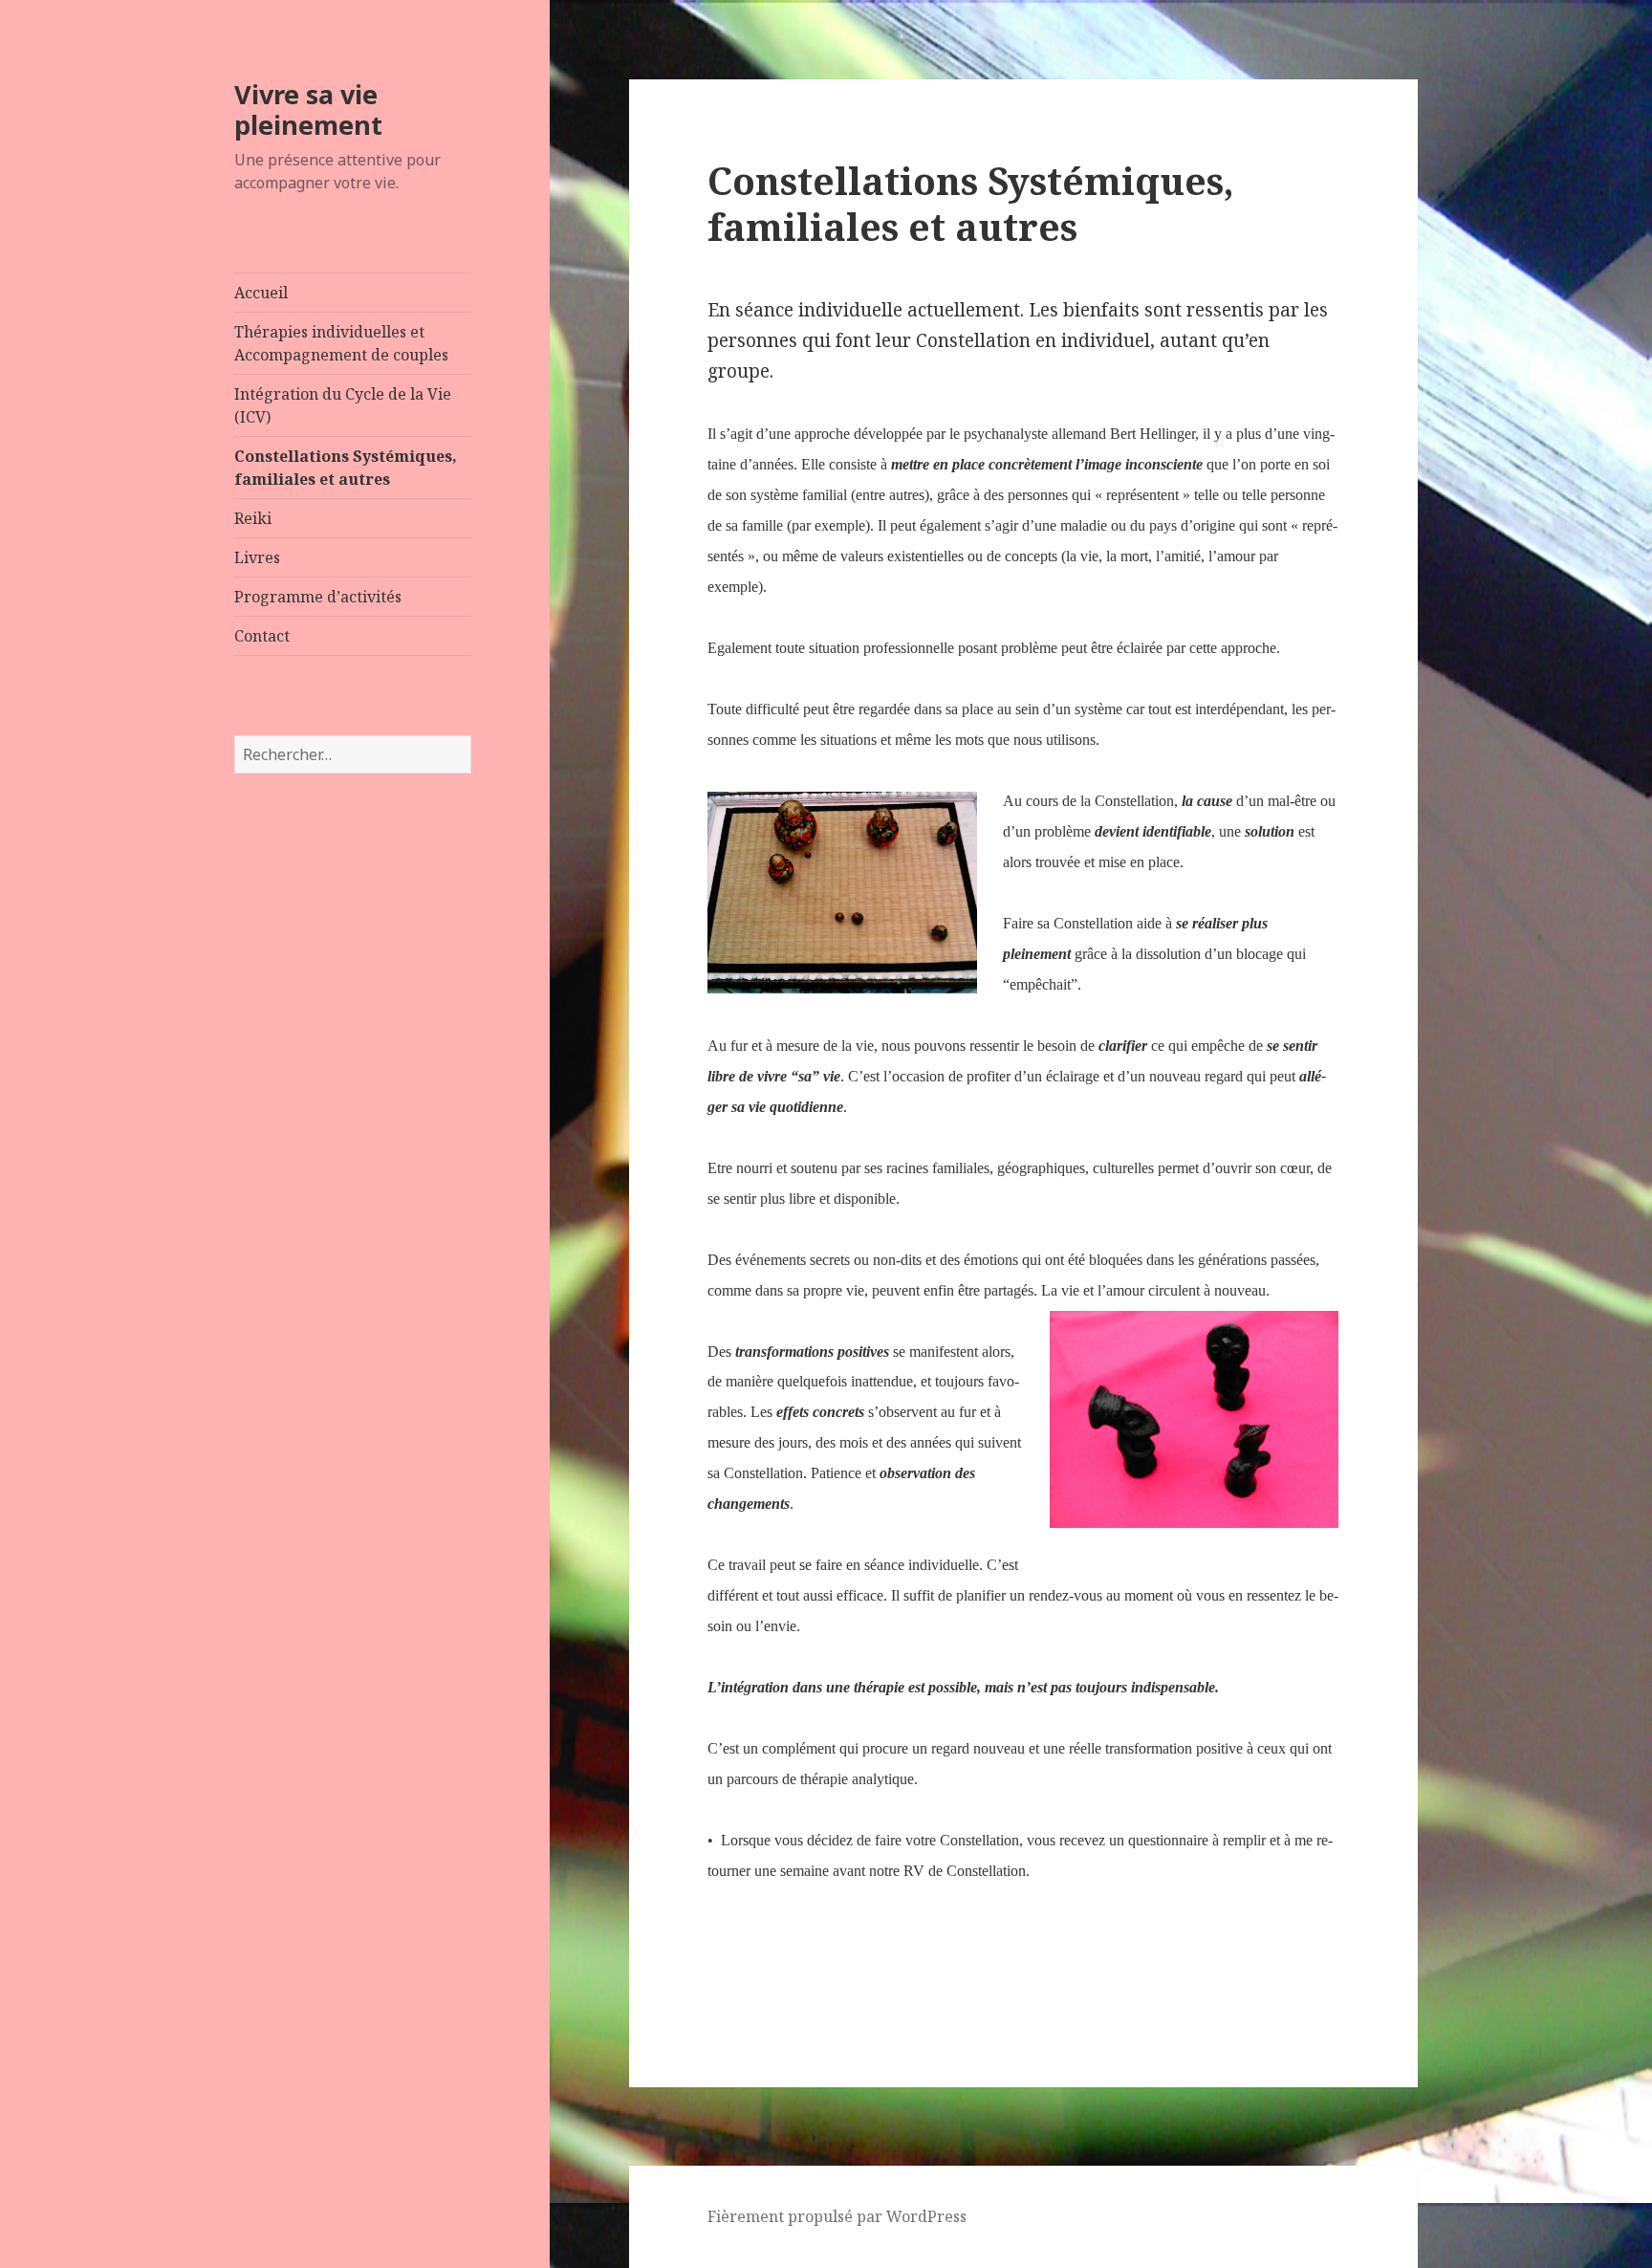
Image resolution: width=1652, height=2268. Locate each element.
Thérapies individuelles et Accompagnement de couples (341, 343)
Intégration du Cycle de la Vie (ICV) (343, 405)
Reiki (253, 518)
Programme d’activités (318, 597)
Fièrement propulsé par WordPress (837, 2216)
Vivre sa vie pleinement (308, 109)
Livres (257, 557)
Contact (262, 636)
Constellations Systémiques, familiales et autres (346, 468)
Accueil (261, 293)
